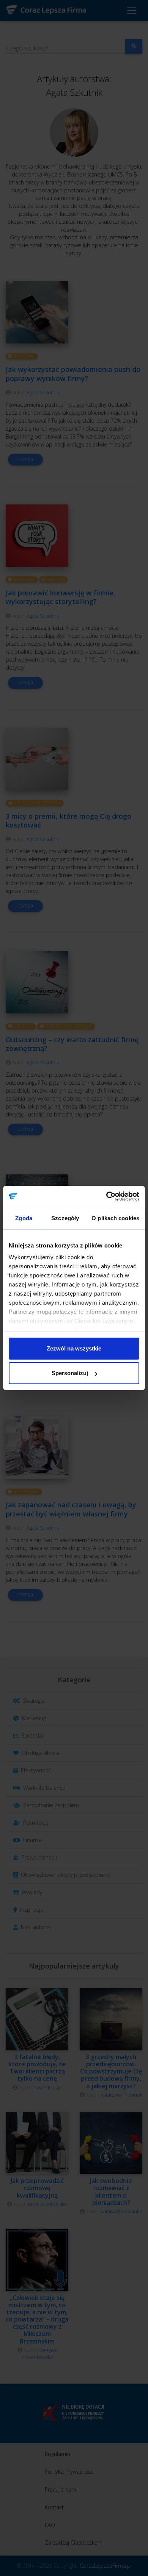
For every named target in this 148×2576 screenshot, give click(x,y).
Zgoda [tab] (24, 1218)
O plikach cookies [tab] (115, 1218)
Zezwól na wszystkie (74, 1348)
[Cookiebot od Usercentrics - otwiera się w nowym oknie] (106, 1196)
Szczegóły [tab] (65, 1218)
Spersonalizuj (70, 1373)
